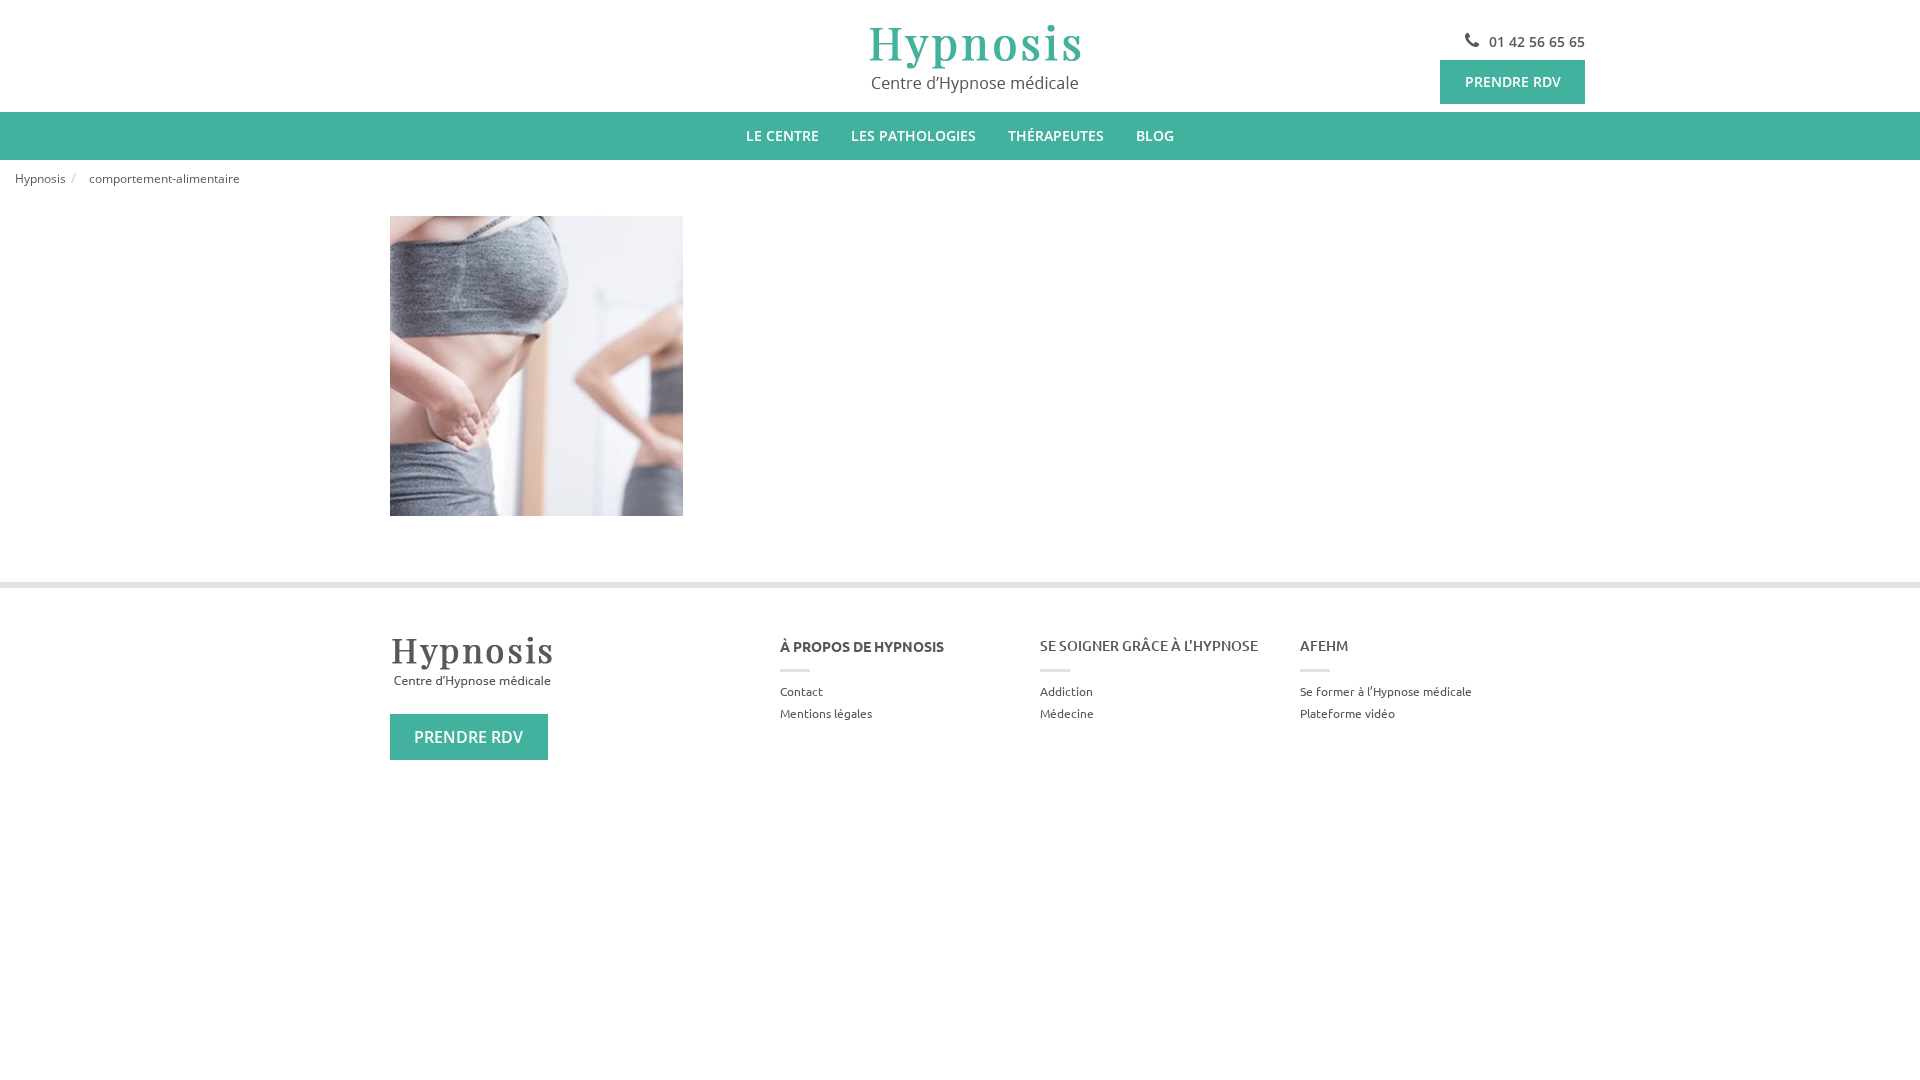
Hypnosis (40, 178)
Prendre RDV (1513, 81)
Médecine (1067, 713)
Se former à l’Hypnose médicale (1386, 691)
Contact (801, 691)
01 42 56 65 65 (1537, 41)
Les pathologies (913, 135)
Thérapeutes (1056, 135)
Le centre (782, 135)
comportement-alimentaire (164, 178)
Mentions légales (826, 713)
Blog (1155, 135)
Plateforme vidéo (1347, 713)
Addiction (1066, 691)
